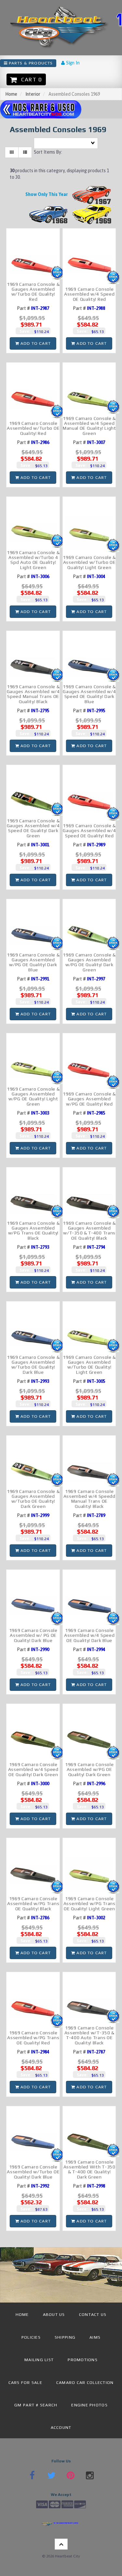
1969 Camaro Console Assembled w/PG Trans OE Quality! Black (33, 1904)
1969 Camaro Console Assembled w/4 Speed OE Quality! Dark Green (33, 1769)
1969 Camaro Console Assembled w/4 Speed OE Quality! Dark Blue (89, 1635)
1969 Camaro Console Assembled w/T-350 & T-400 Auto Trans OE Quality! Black (89, 2035)
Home (11, 94)
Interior (33, 94)
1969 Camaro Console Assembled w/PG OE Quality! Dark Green (89, 1769)
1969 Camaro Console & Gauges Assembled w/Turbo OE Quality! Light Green (89, 1365)
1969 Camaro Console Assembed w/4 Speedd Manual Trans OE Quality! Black (89, 1499)
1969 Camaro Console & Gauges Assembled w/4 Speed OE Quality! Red (89, 831)
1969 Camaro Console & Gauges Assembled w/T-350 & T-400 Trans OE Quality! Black (89, 1231)
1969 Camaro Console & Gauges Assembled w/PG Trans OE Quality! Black (33, 1231)
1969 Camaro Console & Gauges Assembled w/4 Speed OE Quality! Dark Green (33, 828)
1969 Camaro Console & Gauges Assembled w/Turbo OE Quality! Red (33, 292)
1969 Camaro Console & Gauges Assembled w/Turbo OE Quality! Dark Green (33, 1499)
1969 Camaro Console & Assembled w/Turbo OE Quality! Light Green (89, 562)
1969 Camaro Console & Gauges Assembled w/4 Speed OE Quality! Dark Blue (89, 694)
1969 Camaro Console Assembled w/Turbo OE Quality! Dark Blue (33, 2172)
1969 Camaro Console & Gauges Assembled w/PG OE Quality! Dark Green (89, 962)
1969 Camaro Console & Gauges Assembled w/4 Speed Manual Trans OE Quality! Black (33, 694)
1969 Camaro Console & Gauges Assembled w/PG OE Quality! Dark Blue (33, 962)
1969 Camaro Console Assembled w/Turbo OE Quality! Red (33, 428)
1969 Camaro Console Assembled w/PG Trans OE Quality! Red (33, 2038)
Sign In (72, 63)
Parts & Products (30, 63)
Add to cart (35, 343)
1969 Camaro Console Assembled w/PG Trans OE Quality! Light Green (89, 1904)
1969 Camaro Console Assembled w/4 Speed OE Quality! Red (89, 294)
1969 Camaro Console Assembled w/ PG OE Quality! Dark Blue (33, 1635)
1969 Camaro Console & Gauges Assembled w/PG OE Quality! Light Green (33, 1096)
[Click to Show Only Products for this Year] (92, 194)
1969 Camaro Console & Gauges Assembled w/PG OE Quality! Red (89, 1099)
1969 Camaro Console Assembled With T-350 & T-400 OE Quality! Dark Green (89, 2169)
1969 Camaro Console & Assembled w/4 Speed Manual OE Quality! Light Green (89, 426)
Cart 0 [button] (30, 79)
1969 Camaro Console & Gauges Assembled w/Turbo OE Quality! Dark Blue (33, 1365)
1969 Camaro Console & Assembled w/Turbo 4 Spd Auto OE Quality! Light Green (33, 560)
